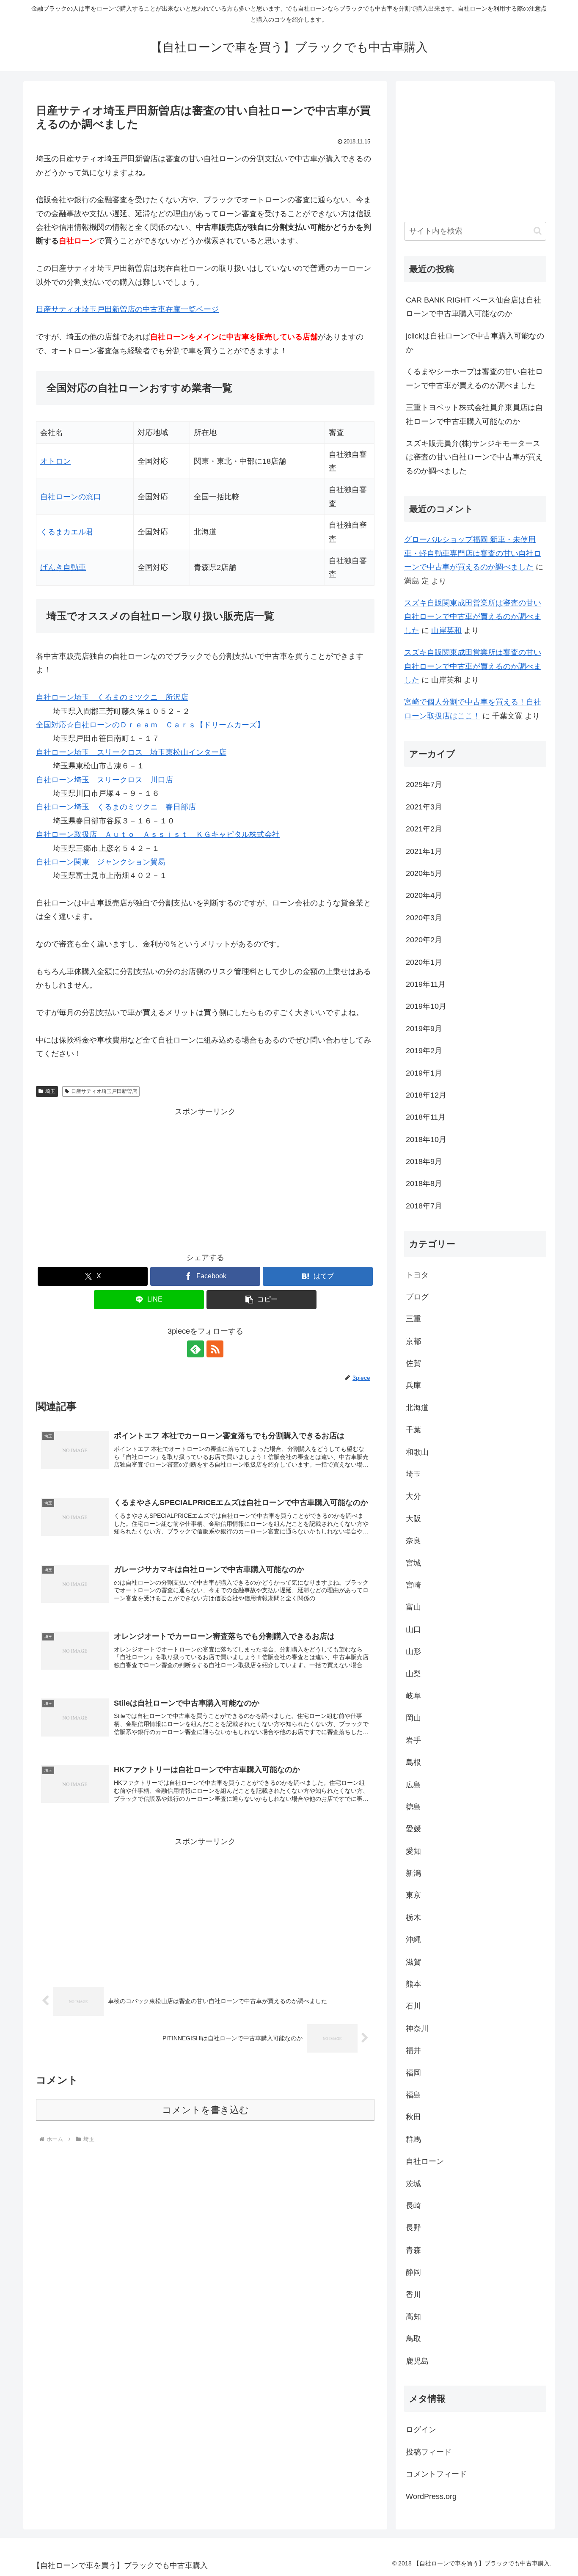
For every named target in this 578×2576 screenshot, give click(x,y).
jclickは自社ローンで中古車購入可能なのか (475, 343)
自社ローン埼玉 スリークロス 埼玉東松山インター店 (131, 752)
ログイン (421, 2430)
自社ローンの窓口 (71, 497)
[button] (261, 1300)
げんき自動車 (63, 567)
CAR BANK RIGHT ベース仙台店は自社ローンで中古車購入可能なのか (473, 307)
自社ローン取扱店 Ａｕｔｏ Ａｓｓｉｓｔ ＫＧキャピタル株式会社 (158, 834)
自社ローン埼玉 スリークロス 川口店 (105, 780)
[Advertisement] (205, 1178)
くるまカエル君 (67, 532)
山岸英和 (446, 630)
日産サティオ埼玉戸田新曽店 (104, 1091)
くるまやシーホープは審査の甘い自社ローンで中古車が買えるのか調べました (474, 378)
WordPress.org (431, 2496)
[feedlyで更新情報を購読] (195, 1349)
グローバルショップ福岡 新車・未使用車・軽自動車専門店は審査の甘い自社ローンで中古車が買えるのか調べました (473, 553)
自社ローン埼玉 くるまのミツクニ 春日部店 (116, 807)
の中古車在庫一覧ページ (127, 309)
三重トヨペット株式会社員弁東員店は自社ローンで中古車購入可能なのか (474, 414)
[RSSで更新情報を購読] (215, 1349)
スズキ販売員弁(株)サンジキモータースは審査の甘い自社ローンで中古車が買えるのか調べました (474, 457)
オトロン (55, 461)
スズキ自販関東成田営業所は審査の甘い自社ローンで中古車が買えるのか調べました (473, 617)
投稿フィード (429, 2452)
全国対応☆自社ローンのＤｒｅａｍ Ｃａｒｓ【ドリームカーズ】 (150, 725)
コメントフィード (436, 2474)
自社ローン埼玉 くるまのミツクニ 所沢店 (112, 697)
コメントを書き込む (205, 2110)
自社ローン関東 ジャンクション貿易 (101, 862)
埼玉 (50, 1091)
